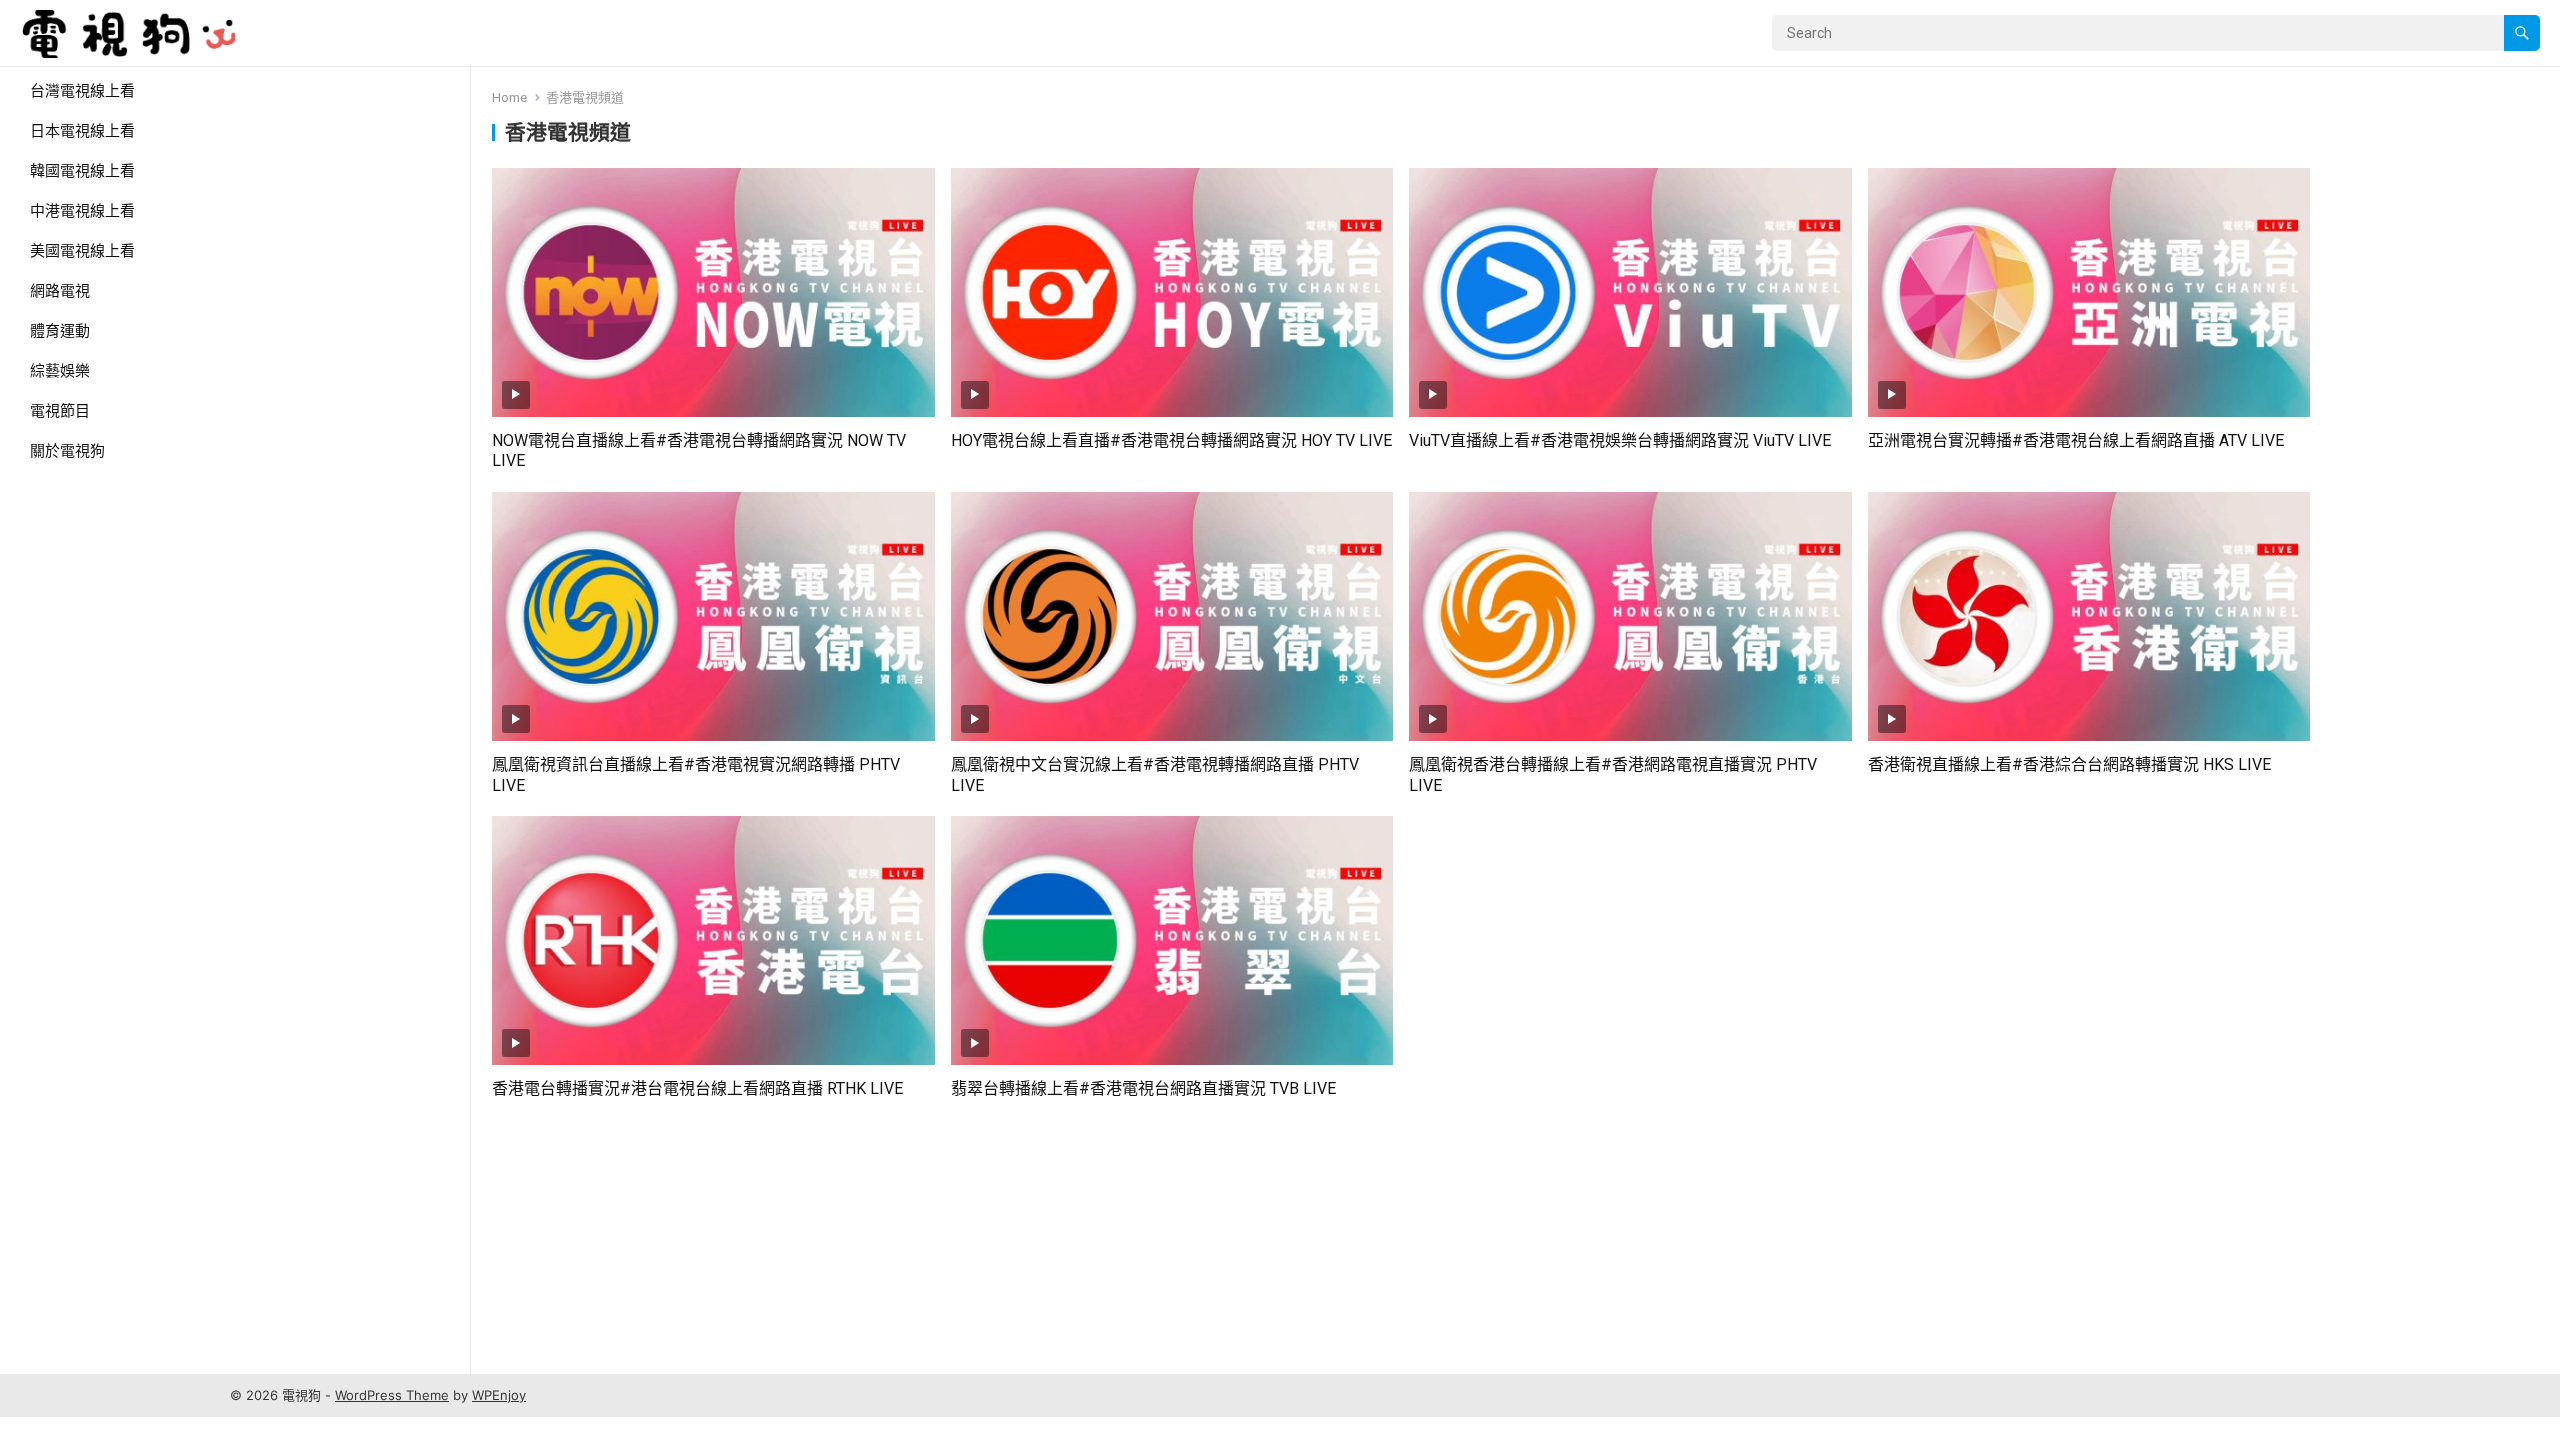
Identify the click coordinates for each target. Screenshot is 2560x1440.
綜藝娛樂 (60, 371)
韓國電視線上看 (82, 171)
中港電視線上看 (82, 211)
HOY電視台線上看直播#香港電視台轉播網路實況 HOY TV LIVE (1171, 440)
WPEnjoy (499, 1395)
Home (509, 97)
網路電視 (60, 291)
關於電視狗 (67, 451)
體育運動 (60, 331)
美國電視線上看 (82, 251)
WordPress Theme (392, 1395)
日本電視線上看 (82, 131)
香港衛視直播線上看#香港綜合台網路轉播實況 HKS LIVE (2069, 764)
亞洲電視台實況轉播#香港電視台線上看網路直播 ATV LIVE (2076, 440)
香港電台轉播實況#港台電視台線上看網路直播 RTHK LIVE (697, 1088)
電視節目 (60, 411)
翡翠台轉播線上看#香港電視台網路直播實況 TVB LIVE (1143, 1088)
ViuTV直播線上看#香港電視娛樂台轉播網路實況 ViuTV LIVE (1620, 440)
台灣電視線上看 (82, 91)
